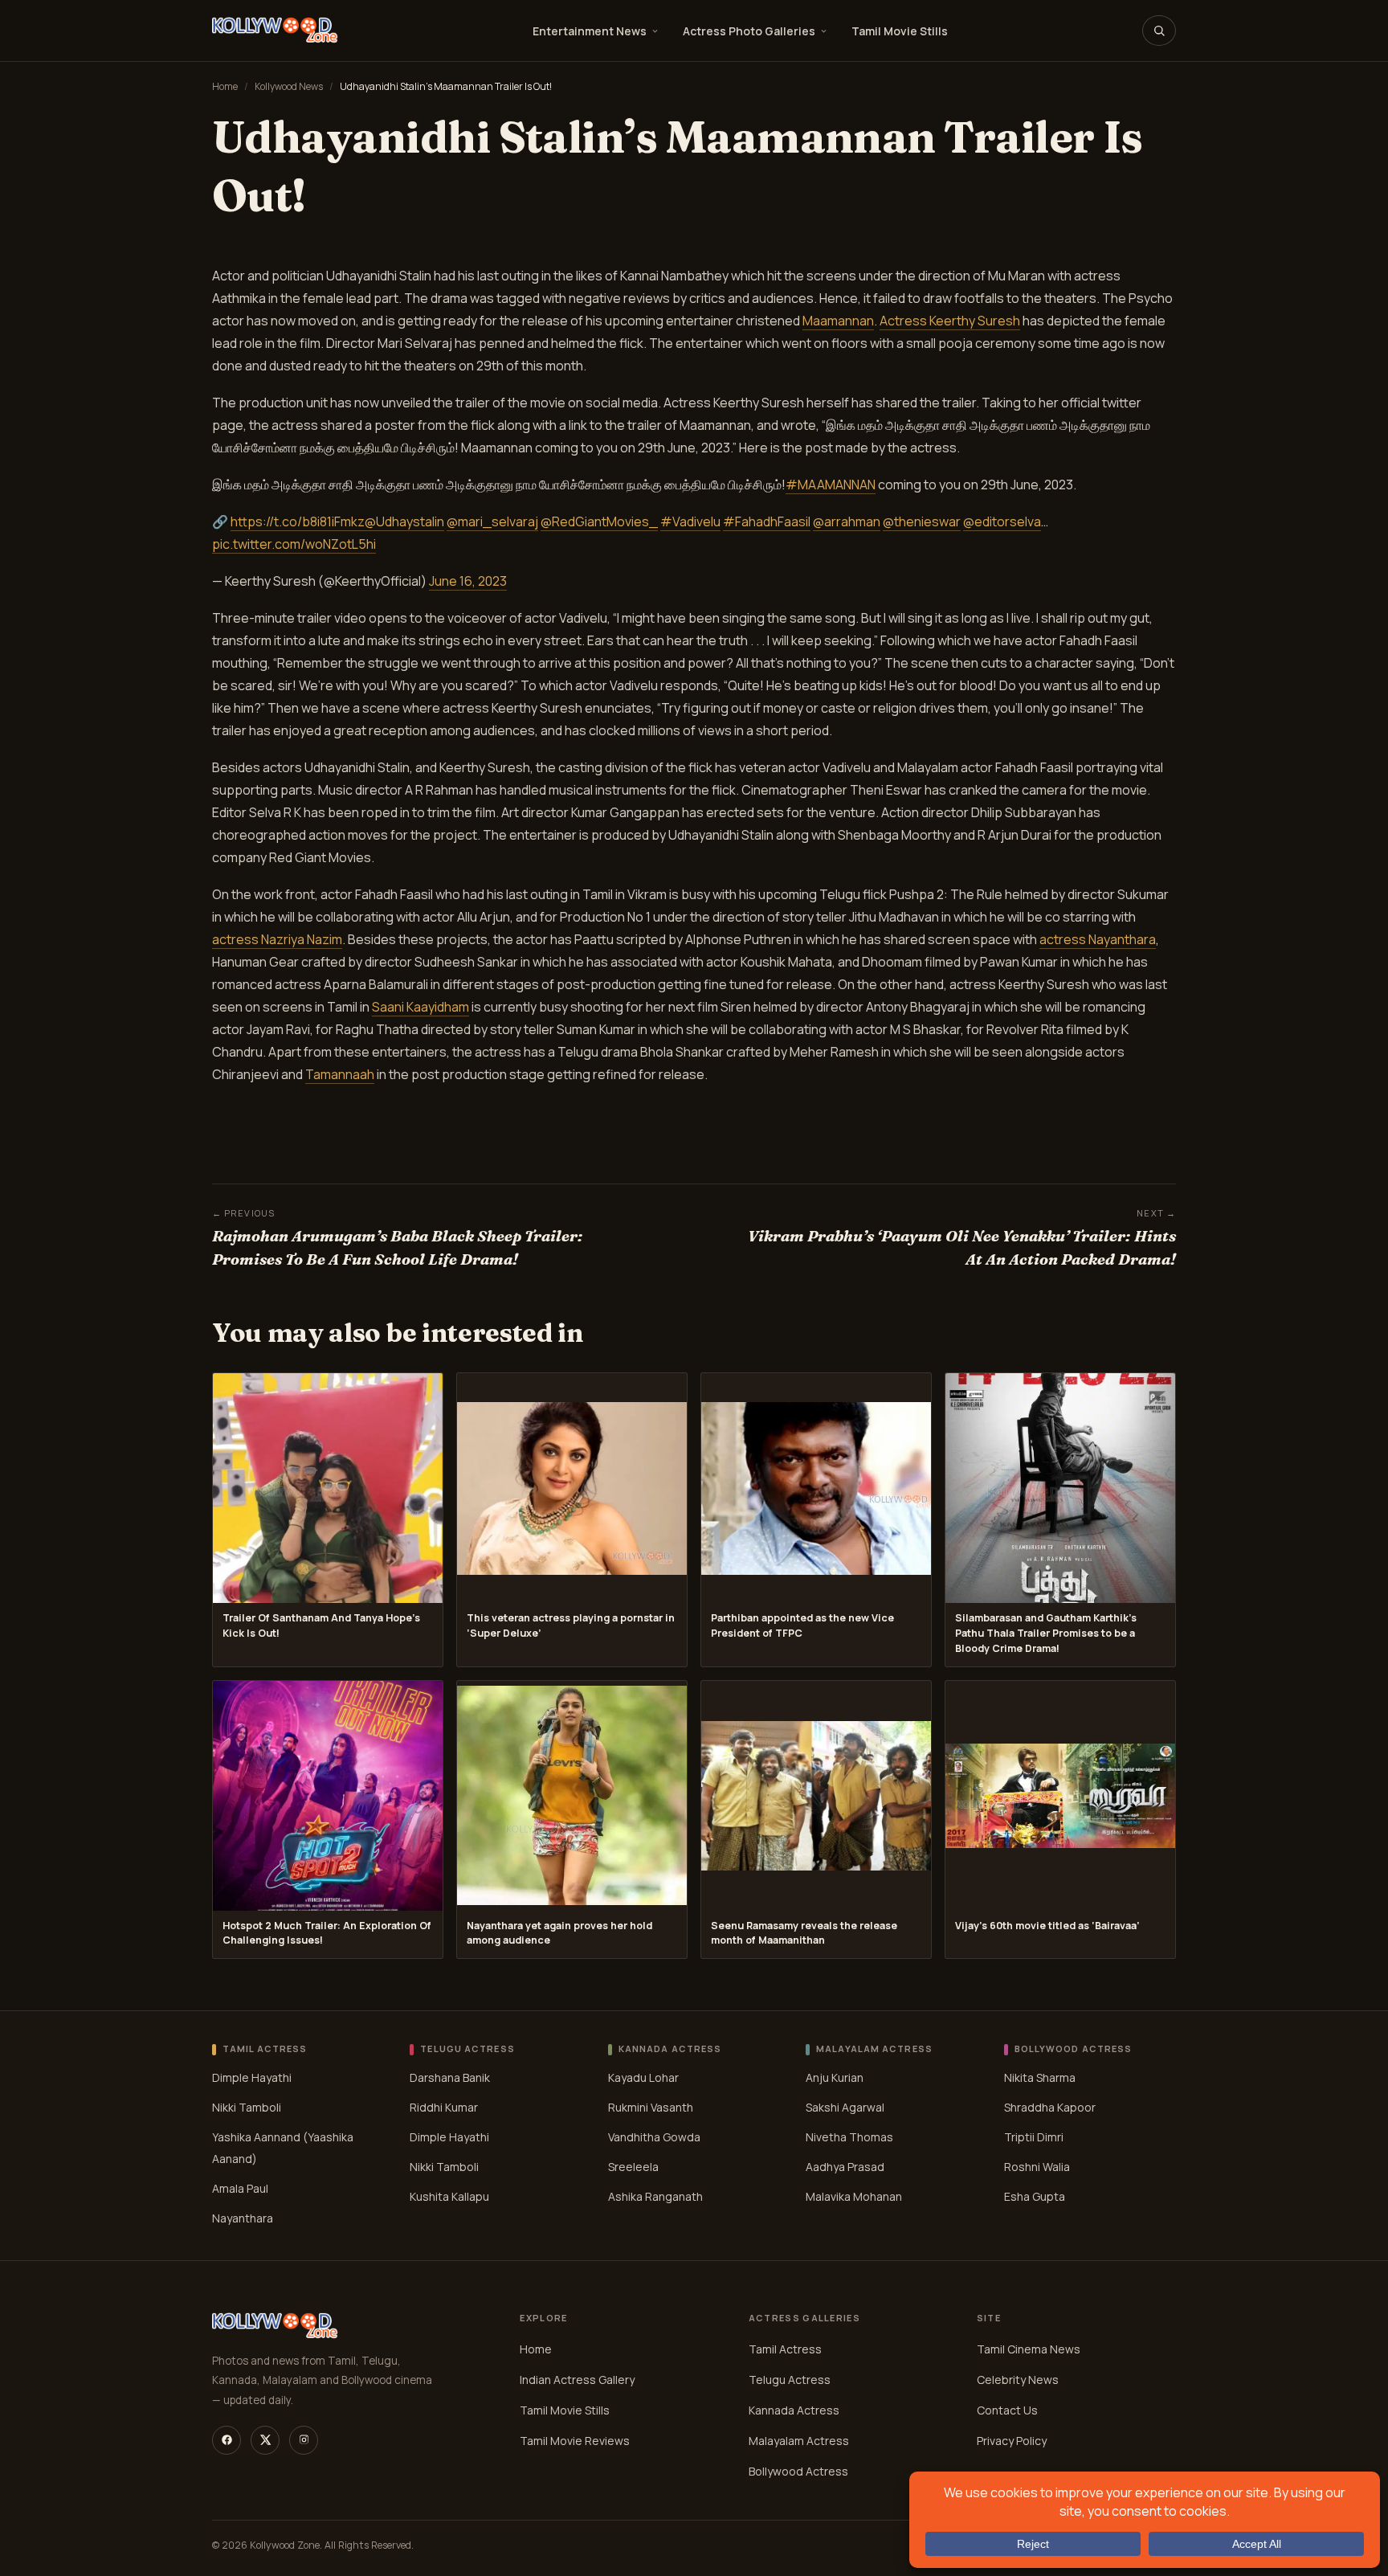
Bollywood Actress (798, 2471)
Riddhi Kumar (444, 2107)
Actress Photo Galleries (749, 31)
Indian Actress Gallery (577, 2380)
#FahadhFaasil (767, 521)
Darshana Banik (450, 2077)
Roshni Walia (1037, 2167)
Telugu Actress (790, 2380)
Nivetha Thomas (849, 2137)
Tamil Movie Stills (900, 31)
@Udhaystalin (404, 521)
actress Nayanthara (1098, 939)
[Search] (1159, 31)
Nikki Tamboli (247, 2107)
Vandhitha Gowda (654, 2137)
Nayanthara (243, 2218)
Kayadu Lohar (643, 2077)
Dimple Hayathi (252, 2077)
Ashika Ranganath (655, 2196)
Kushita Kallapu (449, 2196)
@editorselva (1002, 521)
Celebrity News (1018, 2380)
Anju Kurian (835, 2077)
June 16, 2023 (468, 581)
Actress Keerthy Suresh (950, 321)
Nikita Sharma (1040, 2077)
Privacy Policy (1012, 2441)
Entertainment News (590, 31)
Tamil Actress (785, 2349)
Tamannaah (340, 1074)
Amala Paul (240, 2188)
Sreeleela (633, 2167)
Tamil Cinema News (1029, 2349)
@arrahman (847, 521)
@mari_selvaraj (492, 521)
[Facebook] (227, 2440)
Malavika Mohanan (854, 2196)
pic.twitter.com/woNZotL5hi (294, 544)
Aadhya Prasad (845, 2167)
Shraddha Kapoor (1050, 2107)
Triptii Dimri (1034, 2137)
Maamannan (838, 321)
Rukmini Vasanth (651, 2107)
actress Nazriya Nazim (277, 939)
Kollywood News (289, 86)
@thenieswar (922, 521)
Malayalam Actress (799, 2441)
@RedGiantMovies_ (599, 521)
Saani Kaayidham (420, 1007)
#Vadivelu (690, 521)
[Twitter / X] (265, 2440)
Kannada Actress (794, 2410)
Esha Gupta (1035, 2196)
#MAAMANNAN (831, 485)
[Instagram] (304, 2440)
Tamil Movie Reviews (575, 2441)
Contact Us (1007, 2410)
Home (225, 86)
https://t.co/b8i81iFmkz (298, 521)
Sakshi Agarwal (845, 2107)
